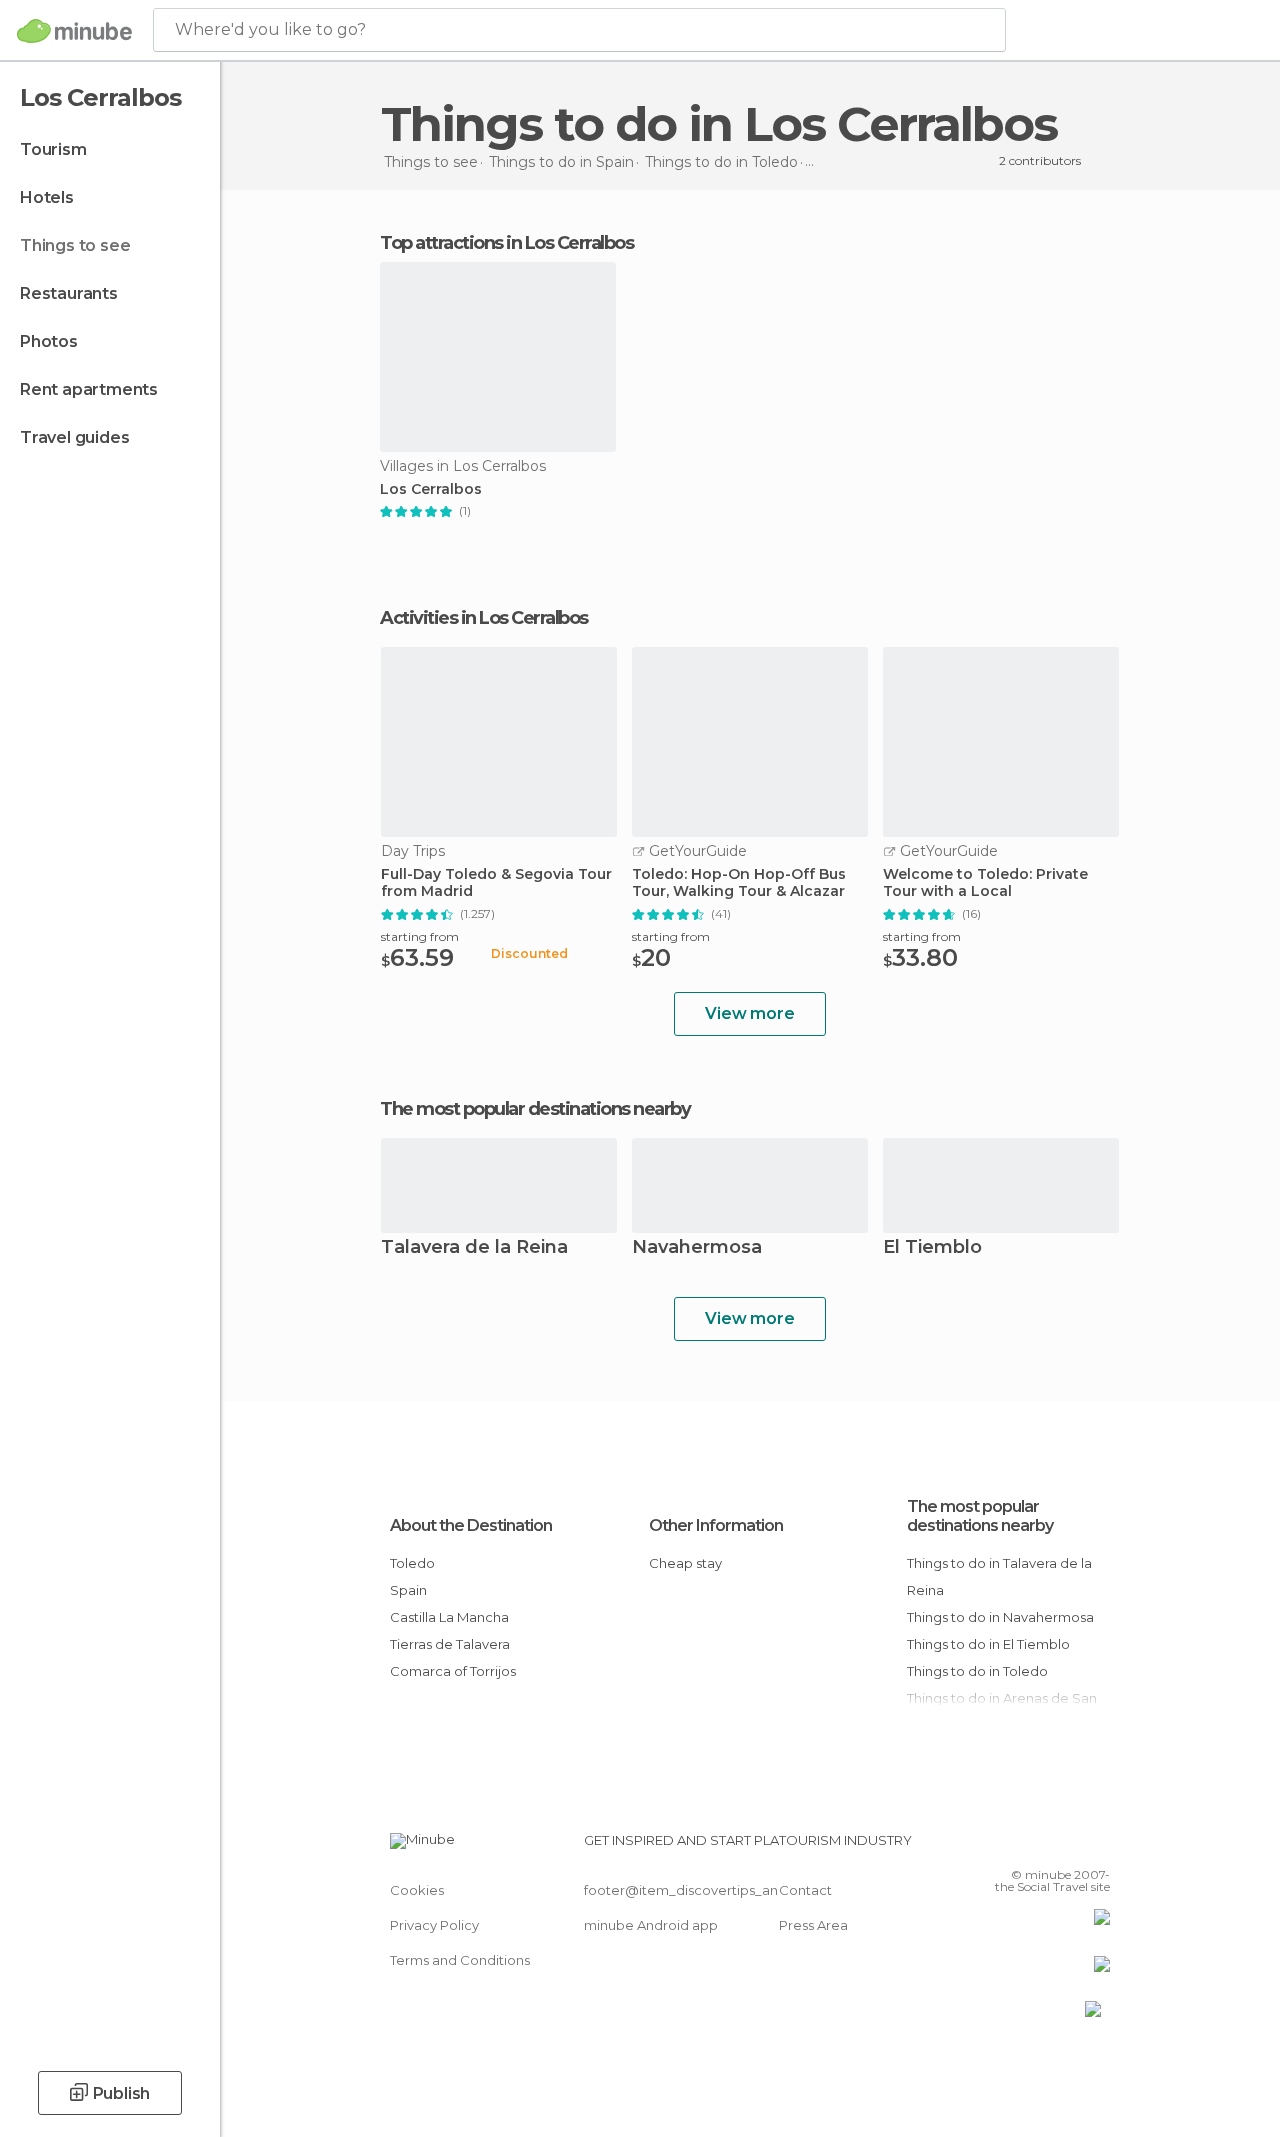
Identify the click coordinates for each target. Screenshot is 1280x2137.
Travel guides (74, 437)
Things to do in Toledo (977, 1671)
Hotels (47, 197)
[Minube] (74, 31)
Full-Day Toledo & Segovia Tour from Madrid (496, 883)
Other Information (716, 1525)
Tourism (53, 149)
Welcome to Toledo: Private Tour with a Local (985, 883)
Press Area (813, 1925)
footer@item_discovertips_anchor (696, 1890)
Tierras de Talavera (450, 1644)
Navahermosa (697, 1248)
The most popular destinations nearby (535, 1109)
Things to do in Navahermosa (1000, 1617)
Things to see (75, 245)
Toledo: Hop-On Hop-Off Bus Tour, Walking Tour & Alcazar (739, 883)
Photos (49, 341)
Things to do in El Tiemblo (988, 1644)
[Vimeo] (1071, 1846)
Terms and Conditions (460, 1960)
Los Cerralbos (431, 489)
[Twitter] (1045, 1846)
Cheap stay (685, 1563)
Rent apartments (89, 389)
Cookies (417, 1890)
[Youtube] (1097, 1846)
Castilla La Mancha (449, 1617)
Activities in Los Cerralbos (484, 618)
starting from (420, 936)
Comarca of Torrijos (453, 1671)
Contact (805, 1890)
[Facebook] (1019, 1846)
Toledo (412, 1563)
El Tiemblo (932, 1248)
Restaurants (69, 293)
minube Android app (651, 1925)
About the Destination (471, 1525)
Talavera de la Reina (474, 1248)
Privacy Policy (434, 1925)
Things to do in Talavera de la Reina (999, 1576)
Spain (408, 1590)
